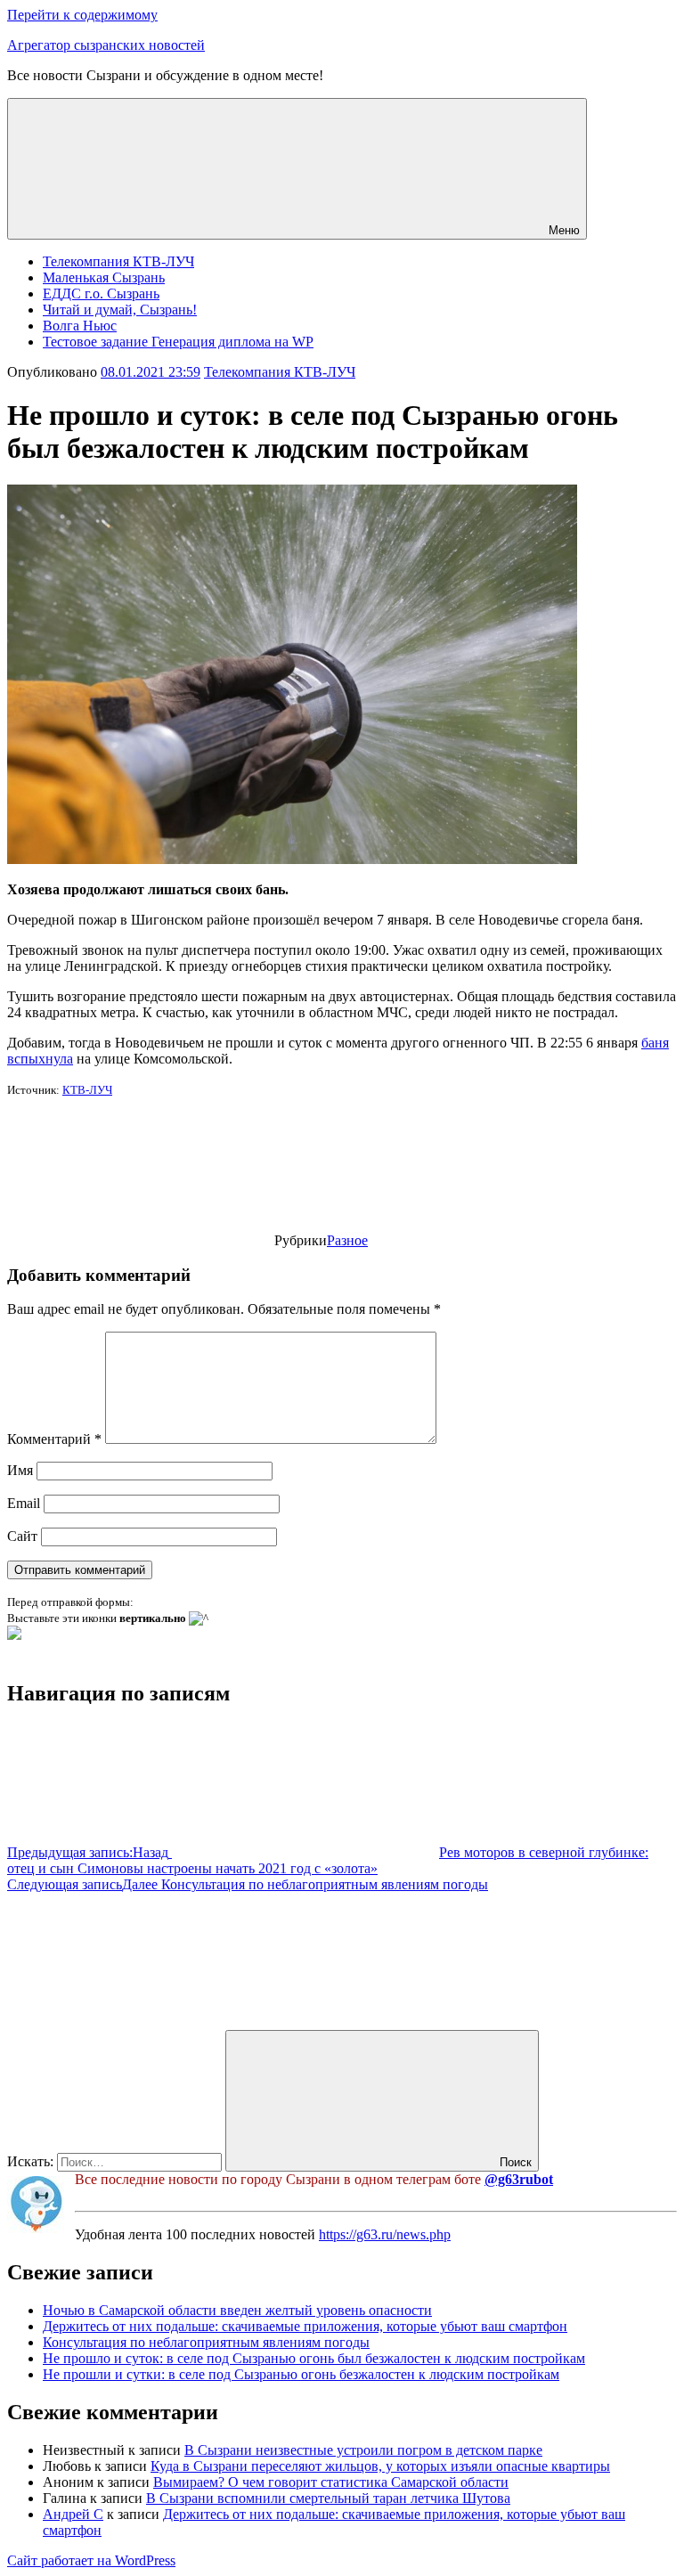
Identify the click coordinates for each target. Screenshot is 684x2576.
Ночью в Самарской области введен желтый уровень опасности (237, 2310)
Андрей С (73, 2514)
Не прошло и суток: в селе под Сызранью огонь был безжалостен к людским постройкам (314, 2358)
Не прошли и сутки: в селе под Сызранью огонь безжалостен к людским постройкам (301, 2374)
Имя (20, 1470)
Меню (564, 230)
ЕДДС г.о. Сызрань (101, 293)
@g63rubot (519, 2179)
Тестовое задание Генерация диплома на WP (178, 342)
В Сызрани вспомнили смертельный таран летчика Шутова (328, 2498)
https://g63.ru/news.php (385, 2234)
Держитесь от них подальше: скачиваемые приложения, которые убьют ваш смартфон (305, 2326)
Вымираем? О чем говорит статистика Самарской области (331, 2482)
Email (24, 1503)
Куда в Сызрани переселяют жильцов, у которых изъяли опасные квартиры (380, 2466)
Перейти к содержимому (82, 15)
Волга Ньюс (80, 326)
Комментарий (54, 1439)
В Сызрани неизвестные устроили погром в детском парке (363, 2450)
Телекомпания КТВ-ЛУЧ (118, 261)
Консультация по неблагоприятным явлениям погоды (206, 2342)
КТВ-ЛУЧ (87, 1090)
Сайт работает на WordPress (91, 2560)
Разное (347, 1240)
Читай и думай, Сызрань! (120, 310)
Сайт (22, 1536)
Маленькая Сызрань (104, 277)
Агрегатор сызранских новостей (106, 45)
